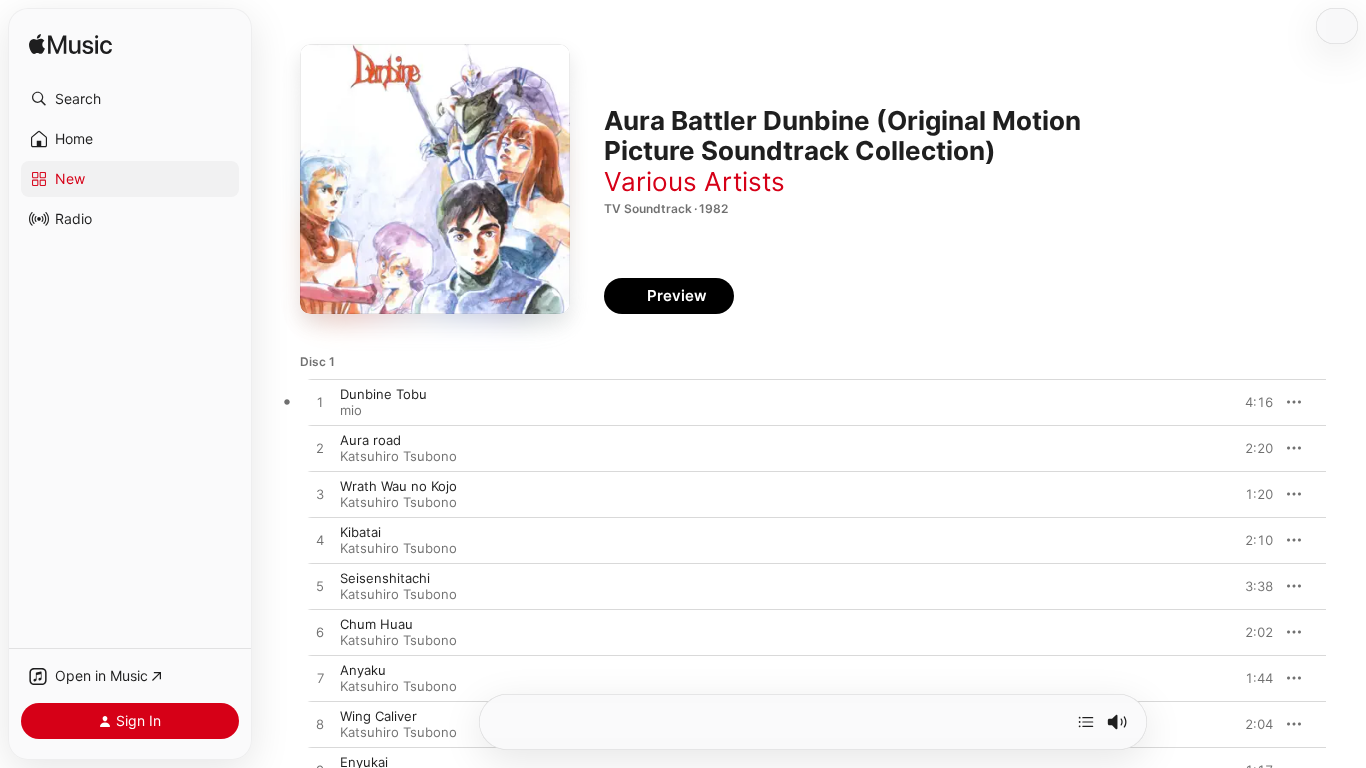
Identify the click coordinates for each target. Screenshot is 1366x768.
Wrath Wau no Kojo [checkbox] (398, 486)
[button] (130, 99)
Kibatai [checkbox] (360, 532)
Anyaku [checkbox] (363, 670)
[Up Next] (1086, 722)
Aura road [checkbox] (370, 440)
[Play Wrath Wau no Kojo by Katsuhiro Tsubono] (320, 495)
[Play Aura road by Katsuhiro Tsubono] (320, 449)
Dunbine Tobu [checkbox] (383, 394)
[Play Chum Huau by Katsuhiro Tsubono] (320, 633)
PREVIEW (1251, 402)
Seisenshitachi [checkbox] (385, 578)
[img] (70, 45)
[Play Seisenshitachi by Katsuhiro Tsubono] (320, 587)
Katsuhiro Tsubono (398, 456)
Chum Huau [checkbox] (376, 624)
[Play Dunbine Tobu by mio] (320, 403)
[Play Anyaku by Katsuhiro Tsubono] (320, 679)
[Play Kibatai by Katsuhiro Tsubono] (320, 541)
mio (351, 410)
